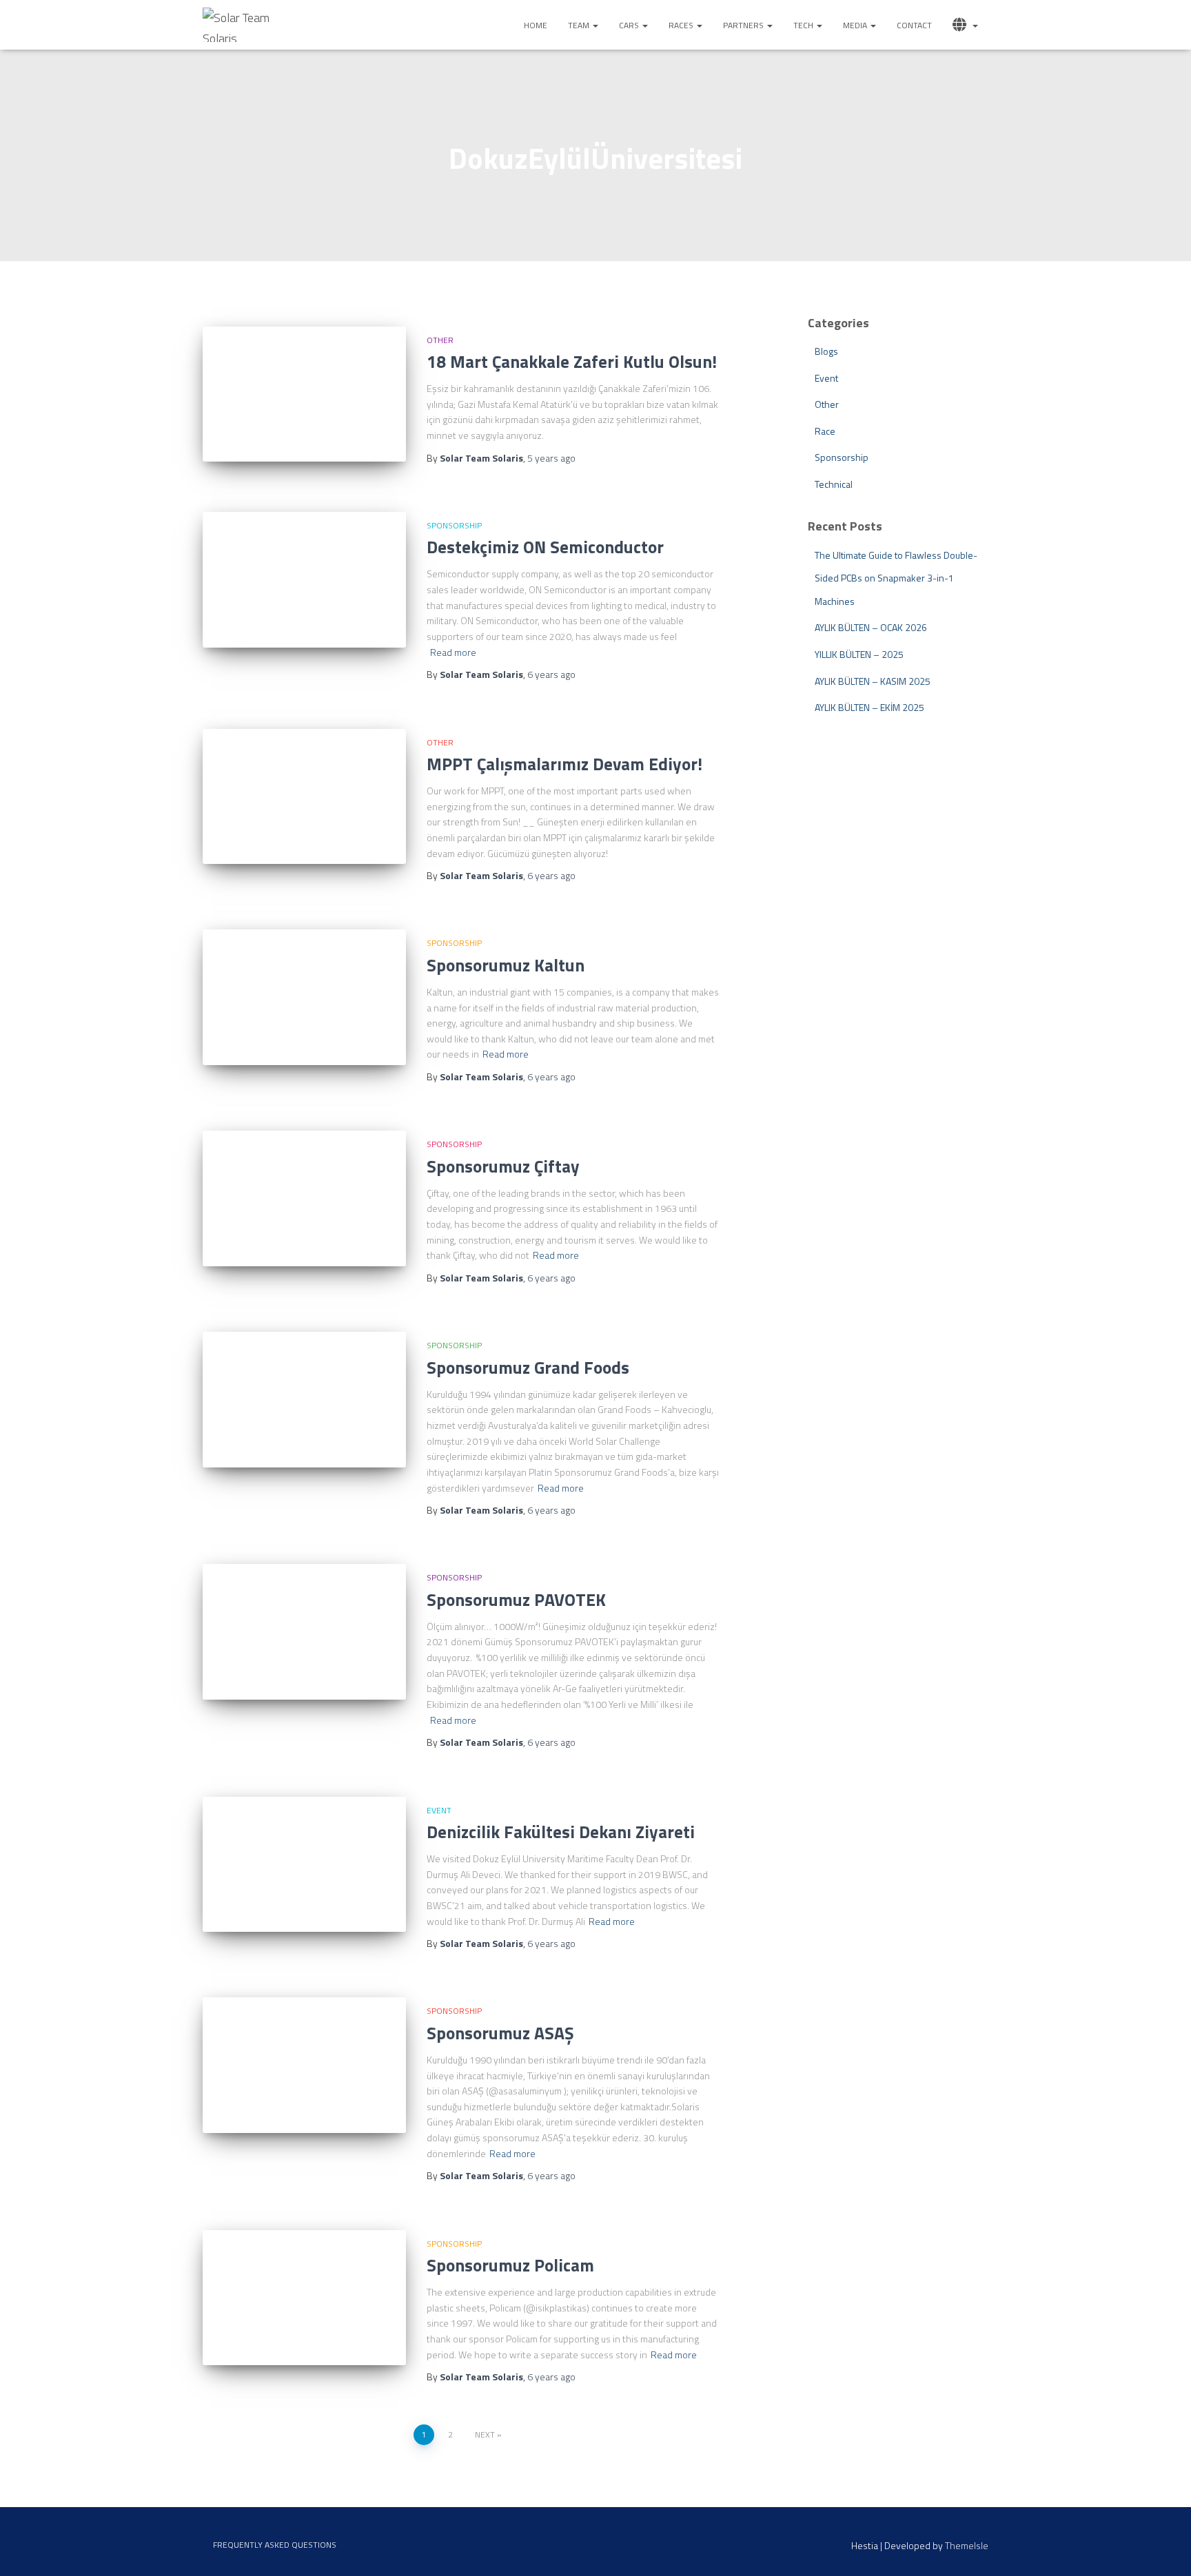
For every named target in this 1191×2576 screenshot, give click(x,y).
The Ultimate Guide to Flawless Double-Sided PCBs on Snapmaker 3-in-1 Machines (896, 578)
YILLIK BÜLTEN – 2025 (859, 654)
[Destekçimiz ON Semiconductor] (304, 580)
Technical (834, 484)
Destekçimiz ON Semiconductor (545, 547)
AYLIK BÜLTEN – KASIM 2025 (873, 681)
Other (440, 340)
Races (682, 25)
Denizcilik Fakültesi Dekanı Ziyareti (561, 1832)
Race (825, 431)
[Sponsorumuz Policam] (304, 2298)
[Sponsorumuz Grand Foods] (304, 1400)
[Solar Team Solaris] (243, 25)
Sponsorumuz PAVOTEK (516, 1600)
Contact (914, 25)
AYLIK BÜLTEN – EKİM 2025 (869, 707)
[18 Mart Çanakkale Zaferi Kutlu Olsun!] (304, 394)
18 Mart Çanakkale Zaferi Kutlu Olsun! (572, 362)
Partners (744, 25)
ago (551, 458)
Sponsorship (454, 525)
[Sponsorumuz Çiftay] (304, 1198)
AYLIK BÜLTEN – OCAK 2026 (871, 627)
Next (485, 2434)
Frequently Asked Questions (275, 2545)
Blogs (826, 351)
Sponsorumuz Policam (510, 2265)
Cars (630, 25)
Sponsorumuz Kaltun (506, 965)
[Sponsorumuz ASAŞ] (304, 2065)
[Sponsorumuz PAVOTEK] (304, 1632)
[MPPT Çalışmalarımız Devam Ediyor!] (304, 797)
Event (439, 1810)
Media (856, 25)
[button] (595, 25)
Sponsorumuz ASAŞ (500, 2033)
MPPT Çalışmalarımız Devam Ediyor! (564, 764)
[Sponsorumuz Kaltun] (304, 997)
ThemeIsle (967, 2545)
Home (536, 25)
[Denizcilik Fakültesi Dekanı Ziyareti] (304, 1865)
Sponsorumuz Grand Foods (528, 1368)
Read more (453, 652)
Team (580, 25)
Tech (804, 25)
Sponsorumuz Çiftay (503, 1166)
